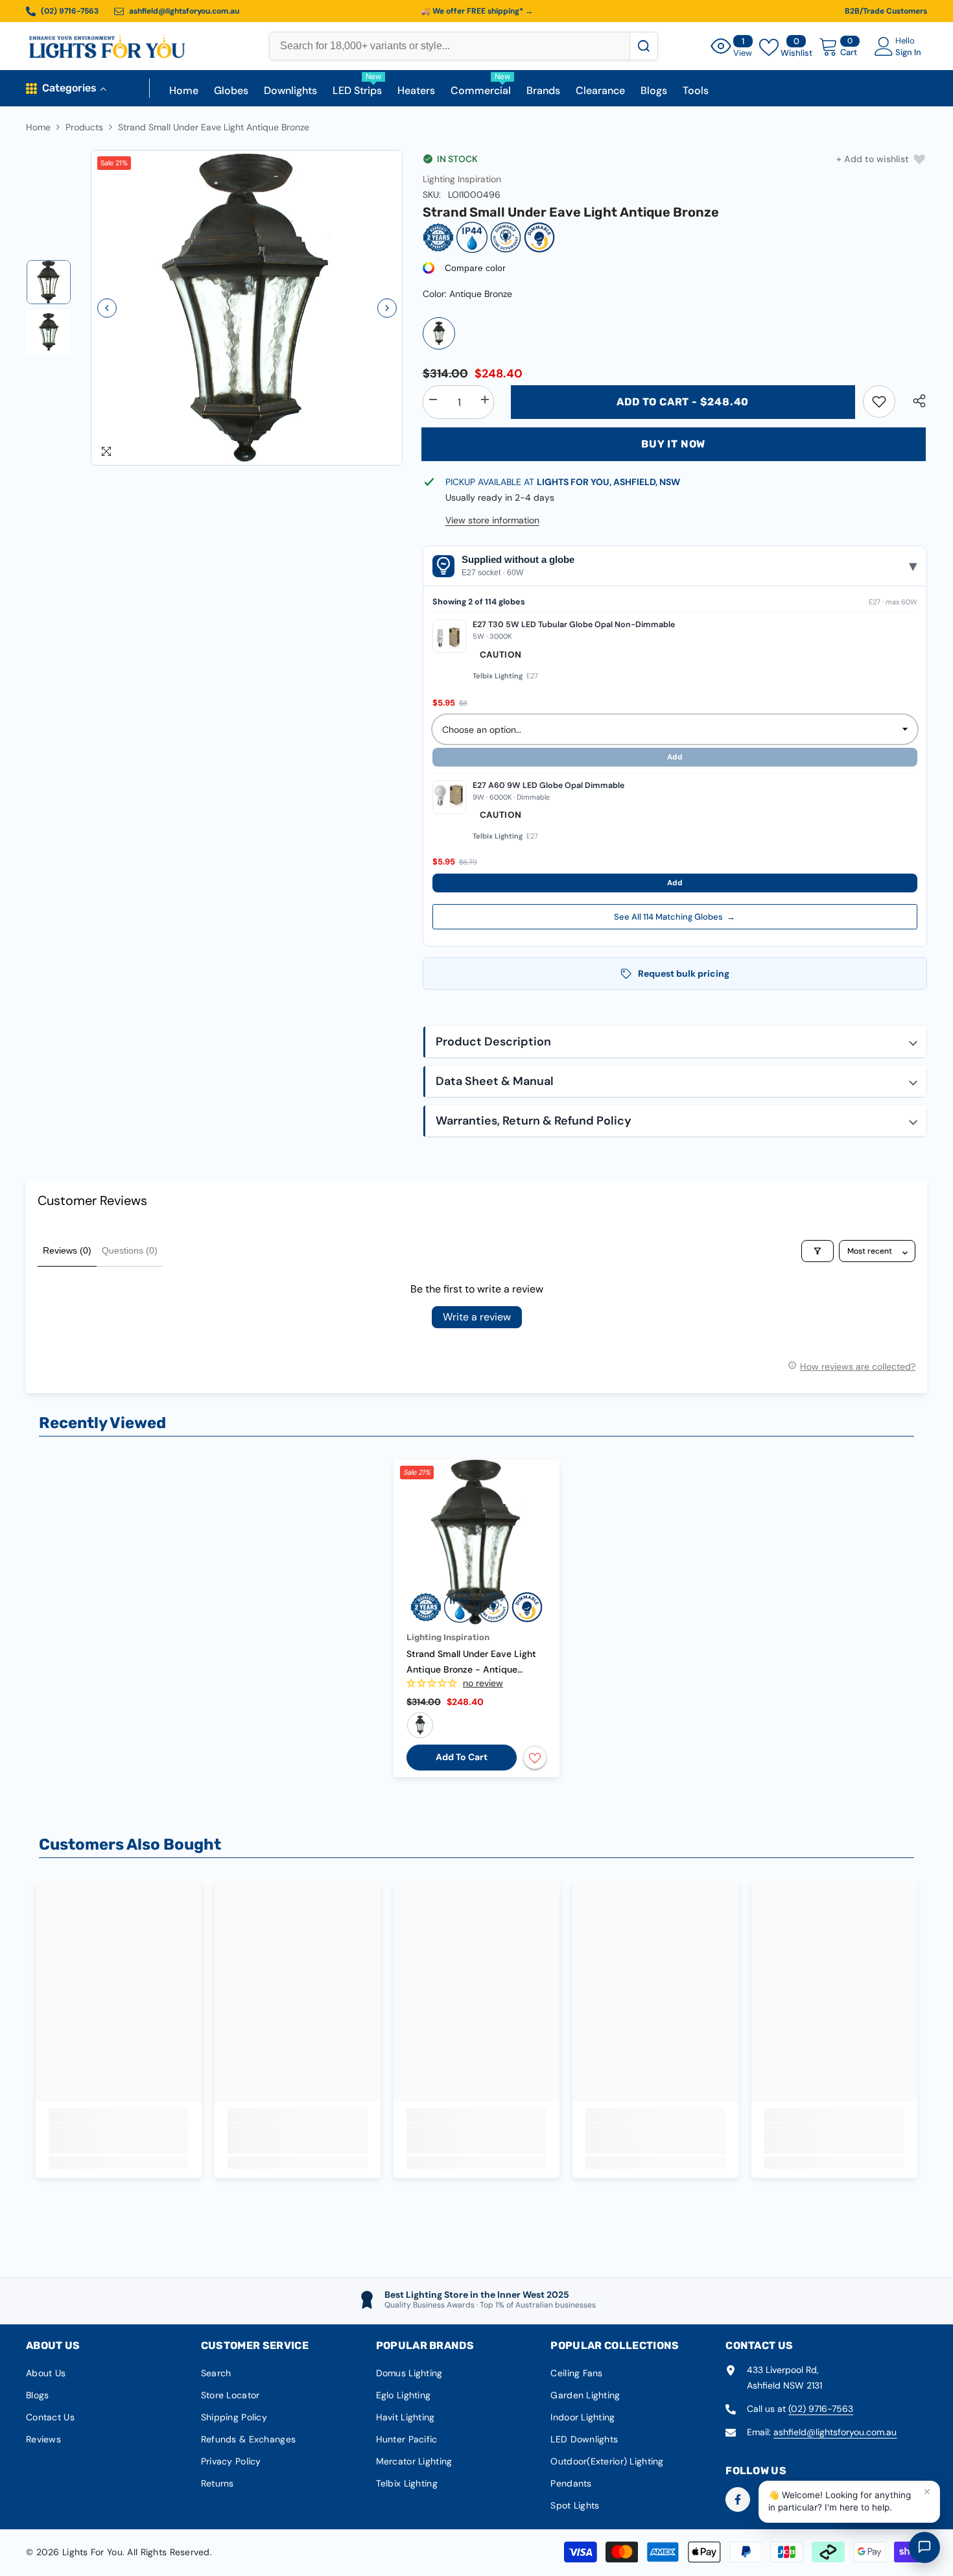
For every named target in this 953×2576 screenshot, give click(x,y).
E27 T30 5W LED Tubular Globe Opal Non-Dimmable (574, 625)
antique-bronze (420, 1725)
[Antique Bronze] (439, 333)
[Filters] (818, 1251)
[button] (107, 308)
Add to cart (462, 1757)
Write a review (477, 1317)
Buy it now (673, 444)
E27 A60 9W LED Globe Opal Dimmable (548, 785)
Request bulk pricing (684, 973)
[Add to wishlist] (535, 1758)
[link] (879, 401)
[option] (247, 308)
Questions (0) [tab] (130, 1250)
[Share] (914, 401)
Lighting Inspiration (462, 179)
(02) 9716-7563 (821, 2409)
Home (38, 127)
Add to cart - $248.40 (683, 402)
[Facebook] (738, 2499)
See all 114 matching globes (675, 917)
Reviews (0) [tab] (67, 1250)
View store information (492, 520)
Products (84, 127)
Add (675, 883)
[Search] (643, 46)
